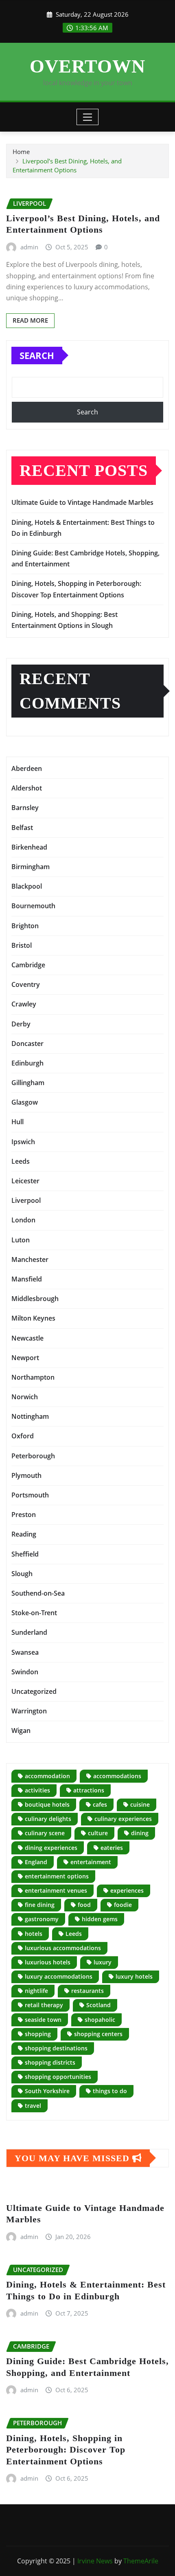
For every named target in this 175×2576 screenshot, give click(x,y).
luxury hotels (134, 1976)
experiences (127, 1890)
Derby (21, 1024)
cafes (100, 1804)
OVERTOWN (87, 66)
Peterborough (33, 1456)
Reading (24, 1534)
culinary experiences (123, 1819)
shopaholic (100, 2020)
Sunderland (29, 1632)
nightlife (36, 1991)
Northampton (33, 1377)
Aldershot (27, 788)
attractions (89, 1790)
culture (98, 1833)
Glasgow (25, 1102)
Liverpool (26, 1200)
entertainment (91, 1862)
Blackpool (27, 886)
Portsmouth (30, 1495)
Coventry (26, 984)
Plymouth (26, 1475)
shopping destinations (56, 2048)
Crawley (24, 1004)
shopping (38, 2034)
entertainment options (57, 1876)
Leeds (21, 1161)
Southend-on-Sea (38, 1593)
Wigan (21, 1731)
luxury (103, 1962)
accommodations (117, 1776)
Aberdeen (27, 768)
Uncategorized (34, 1691)
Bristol (22, 945)
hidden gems (100, 1919)
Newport (25, 1358)
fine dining (40, 1905)
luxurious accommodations (63, 1948)
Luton (21, 1240)
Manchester (30, 1259)
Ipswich (23, 1142)
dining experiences (51, 1848)
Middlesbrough (35, 1299)
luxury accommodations (59, 1976)
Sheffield (25, 1554)
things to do (110, 2091)
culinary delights (48, 1819)
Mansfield (27, 1279)
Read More (30, 320)
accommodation (47, 1776)
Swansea (25, 1652)
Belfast (22, 828)
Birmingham (31, 867)
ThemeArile (141, 2561)
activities (37, 1790)
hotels (34, 1934)
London (23, 1220)
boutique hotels (47, 1804)
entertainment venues (56, 1890)
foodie (123, 1905)
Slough (22, 1574)
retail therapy (44, 2005)
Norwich (25, 1397)
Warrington (29, 1711)
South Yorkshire (47, 2091)
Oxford (23, 1436)
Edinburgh (27, 1063)
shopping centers (98, 2034)
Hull (17, 1122)
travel (33, 2106)
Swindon (25, 1672)
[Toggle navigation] (88, 117)
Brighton (25, 926)
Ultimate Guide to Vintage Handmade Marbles (82, 502)
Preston (24, 1515)
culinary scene (45, 1833)
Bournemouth (33, 906)
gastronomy (42, 1919)
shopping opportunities (58, 2077)
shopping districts (50, 2062)
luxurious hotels (48, 1962)
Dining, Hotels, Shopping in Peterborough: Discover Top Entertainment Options (66, 2450)
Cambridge (28, 965)
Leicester (25, 1181)
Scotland (98, 2005)
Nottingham (30, 1416)
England (36, 1862)
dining (140, 1833)
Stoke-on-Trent (34, 1613)
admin (29, 247)
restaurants (87, 1991)
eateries (112, 1848)
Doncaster (27, 1044)
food (84, 1905)
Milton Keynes (33, 1318)
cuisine (140, 1804)
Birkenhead (29, 847)
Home (21, 152)
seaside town (43, 2020)
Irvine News (95, 2561)
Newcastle (27, 1338)
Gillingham (28, 1083)
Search (37, 355)
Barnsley (25, 808)
